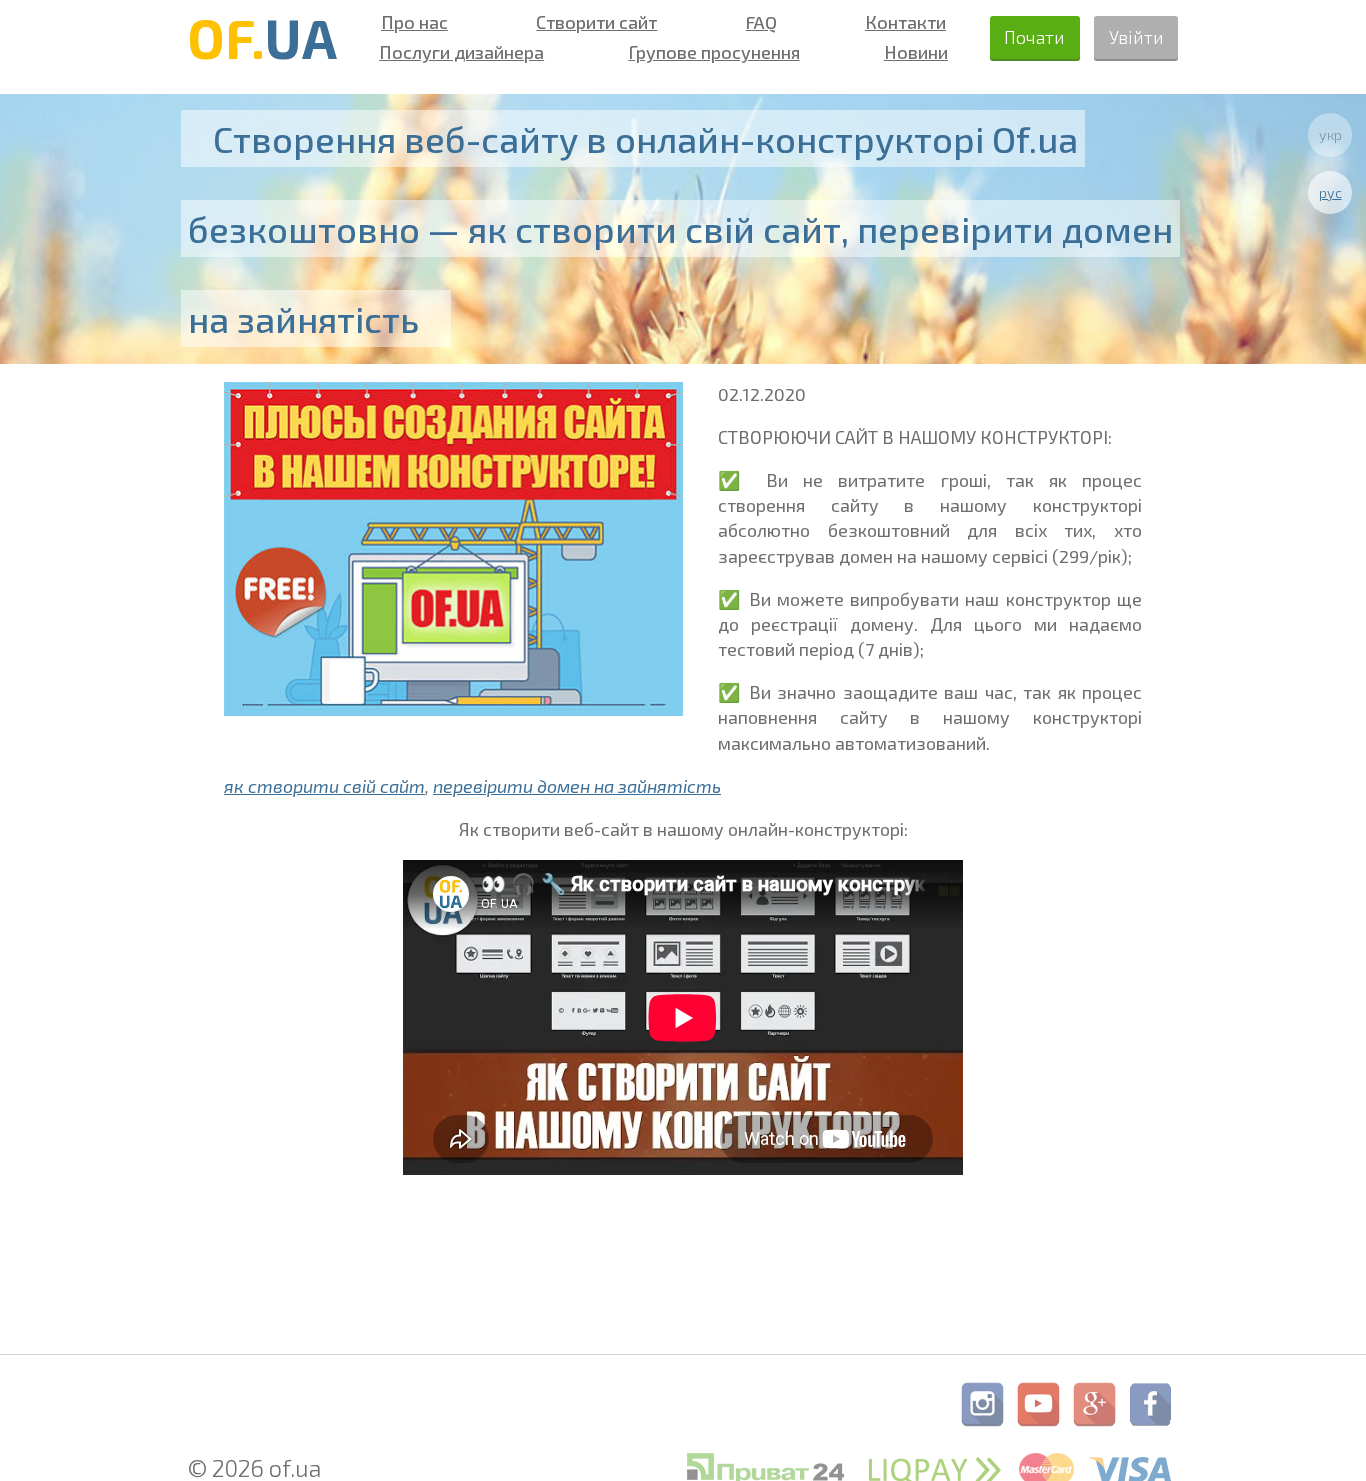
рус (1330, 192)
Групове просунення (714, 52)
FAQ (761, 22)
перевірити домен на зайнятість (577, 786)
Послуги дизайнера (461, 52)
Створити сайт (596, 22)
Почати (1034, 37)
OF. (262, 37)
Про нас (414, 22)
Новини (916, 52)
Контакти (905, 22)
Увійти (1136, 37)
